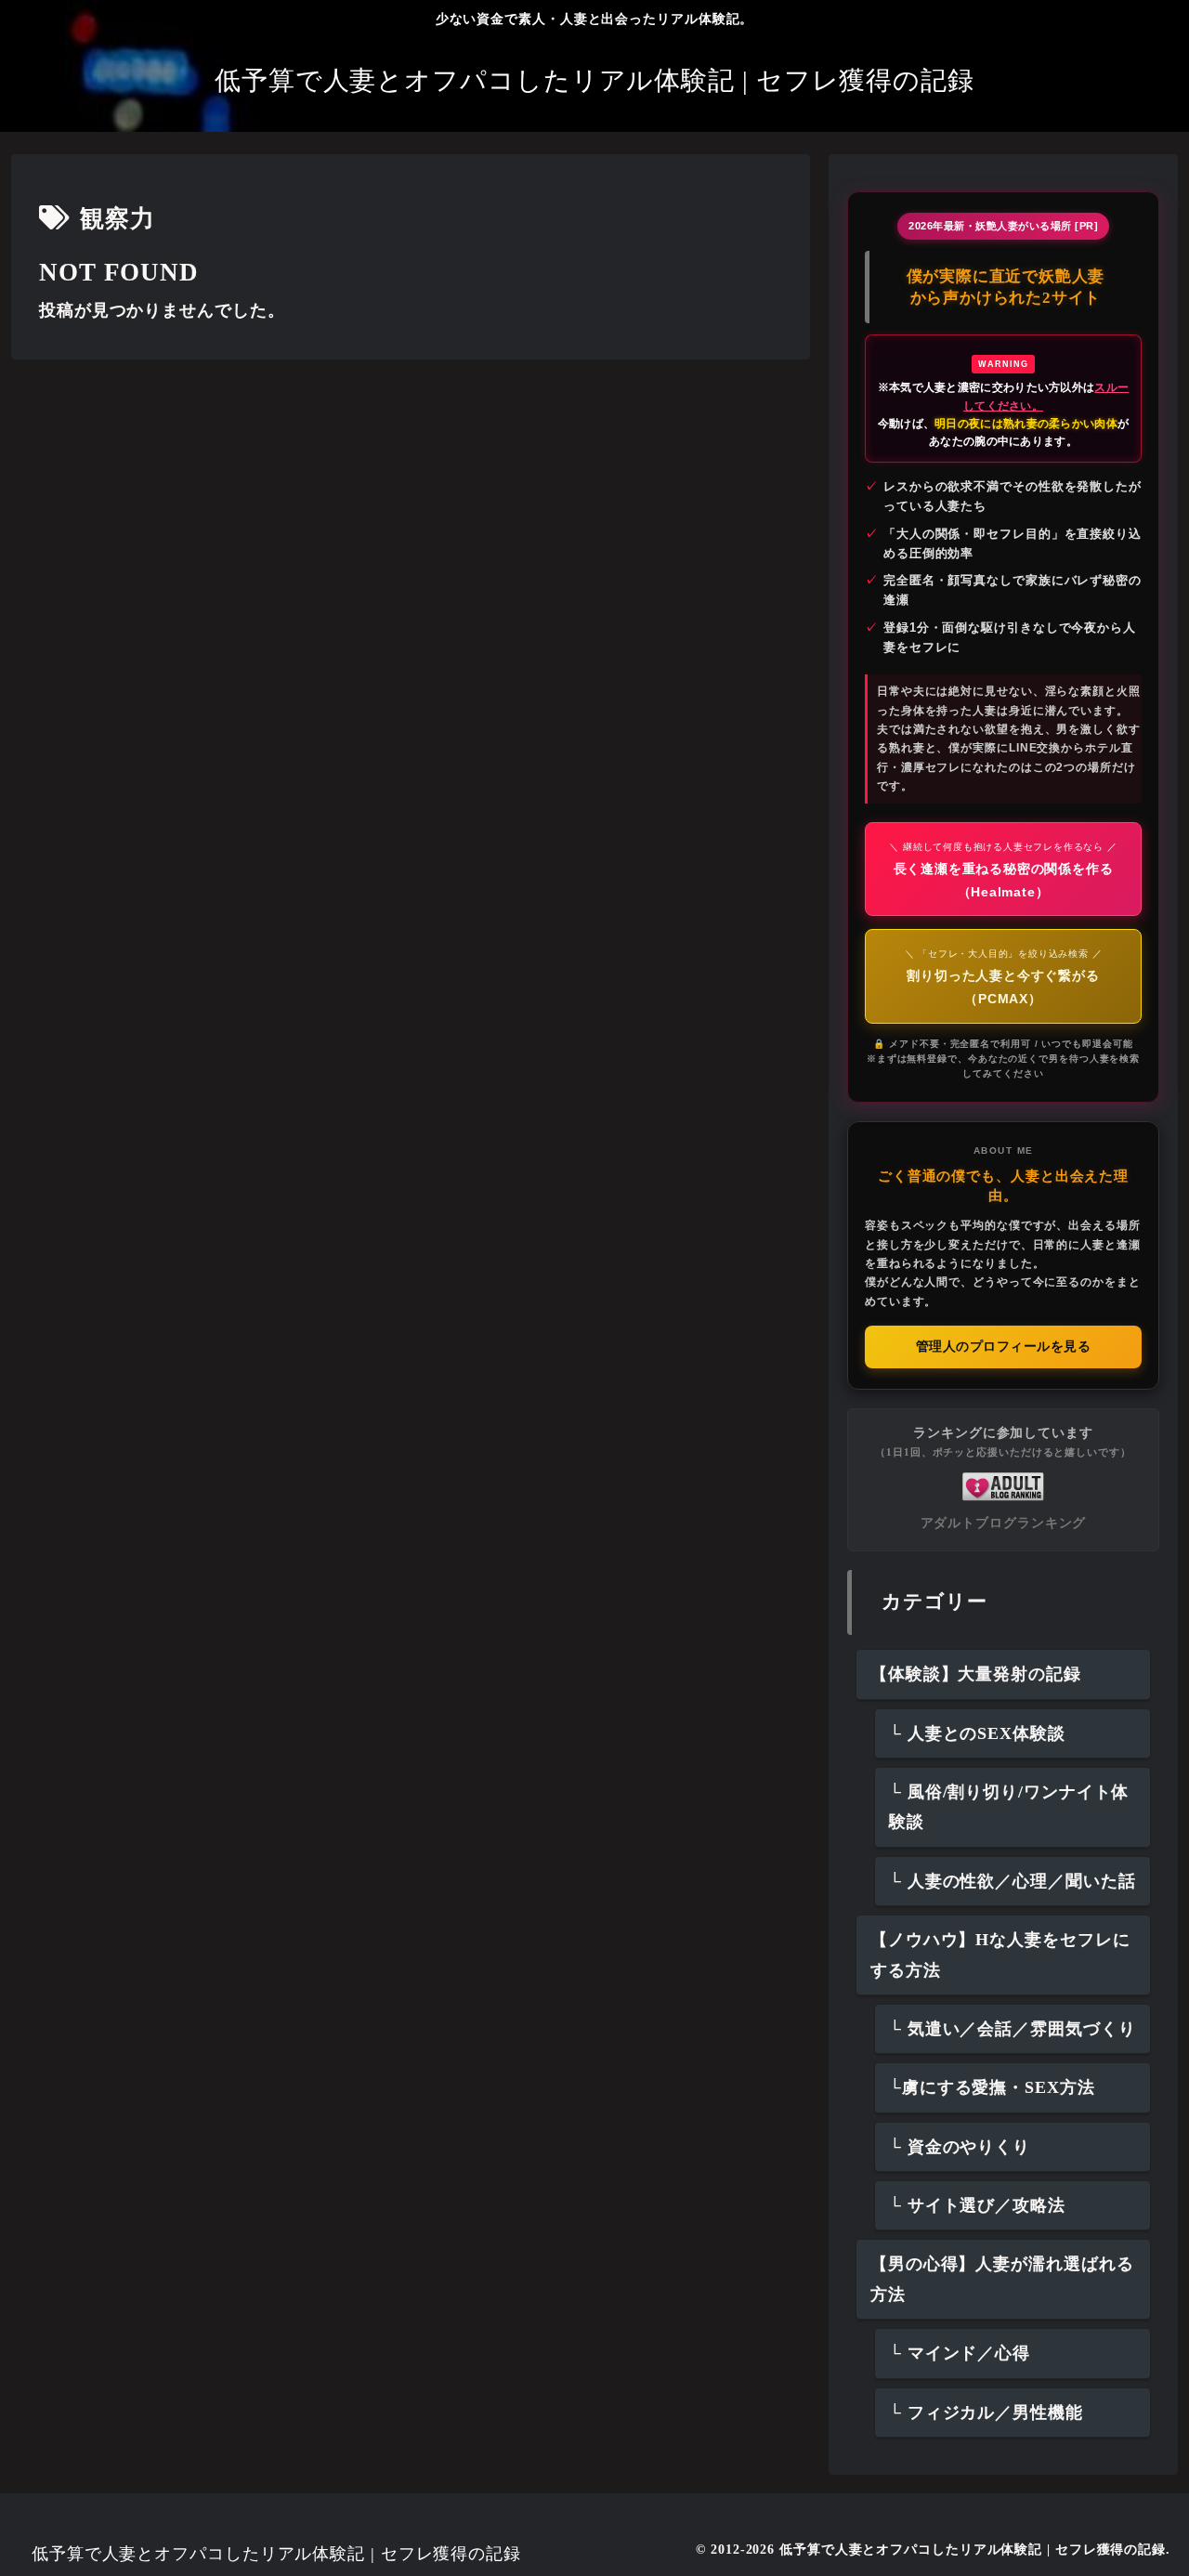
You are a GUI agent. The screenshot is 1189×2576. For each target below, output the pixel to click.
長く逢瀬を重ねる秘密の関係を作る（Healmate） (1003, 870)
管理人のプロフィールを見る (1004, 1347)
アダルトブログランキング (1004, 1523)
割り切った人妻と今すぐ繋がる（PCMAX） (1004, 977)
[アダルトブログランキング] (1003, 1485)
